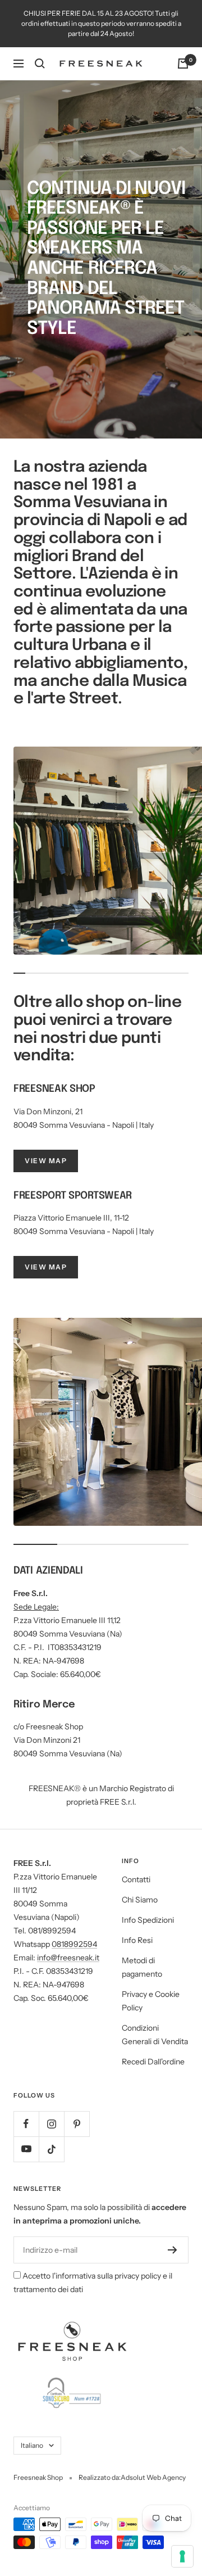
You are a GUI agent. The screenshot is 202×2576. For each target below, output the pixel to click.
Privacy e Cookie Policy (151, 2001)
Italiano (32, 2445)
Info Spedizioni (148, 1920)
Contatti (136, 1879)
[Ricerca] (40, 64)
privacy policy (138, 2276)
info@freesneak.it (68, 1958)
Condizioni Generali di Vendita (155, 2035)
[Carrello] (183, 64)
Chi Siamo (140, 1900)
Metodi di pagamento (142, 1967)
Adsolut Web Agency (153, 2477)
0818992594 (74, 1944)
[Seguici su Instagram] (51, 2124)
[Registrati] (173, 2250)
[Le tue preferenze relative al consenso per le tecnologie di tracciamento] (182, 2556)
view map (46, 1161)
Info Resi (137, 1940)
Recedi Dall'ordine (153, 2062)
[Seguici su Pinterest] (77, 2124)
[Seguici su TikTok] (51, 2149)
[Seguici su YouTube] (26, 2149)
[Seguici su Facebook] (26, 2124)
